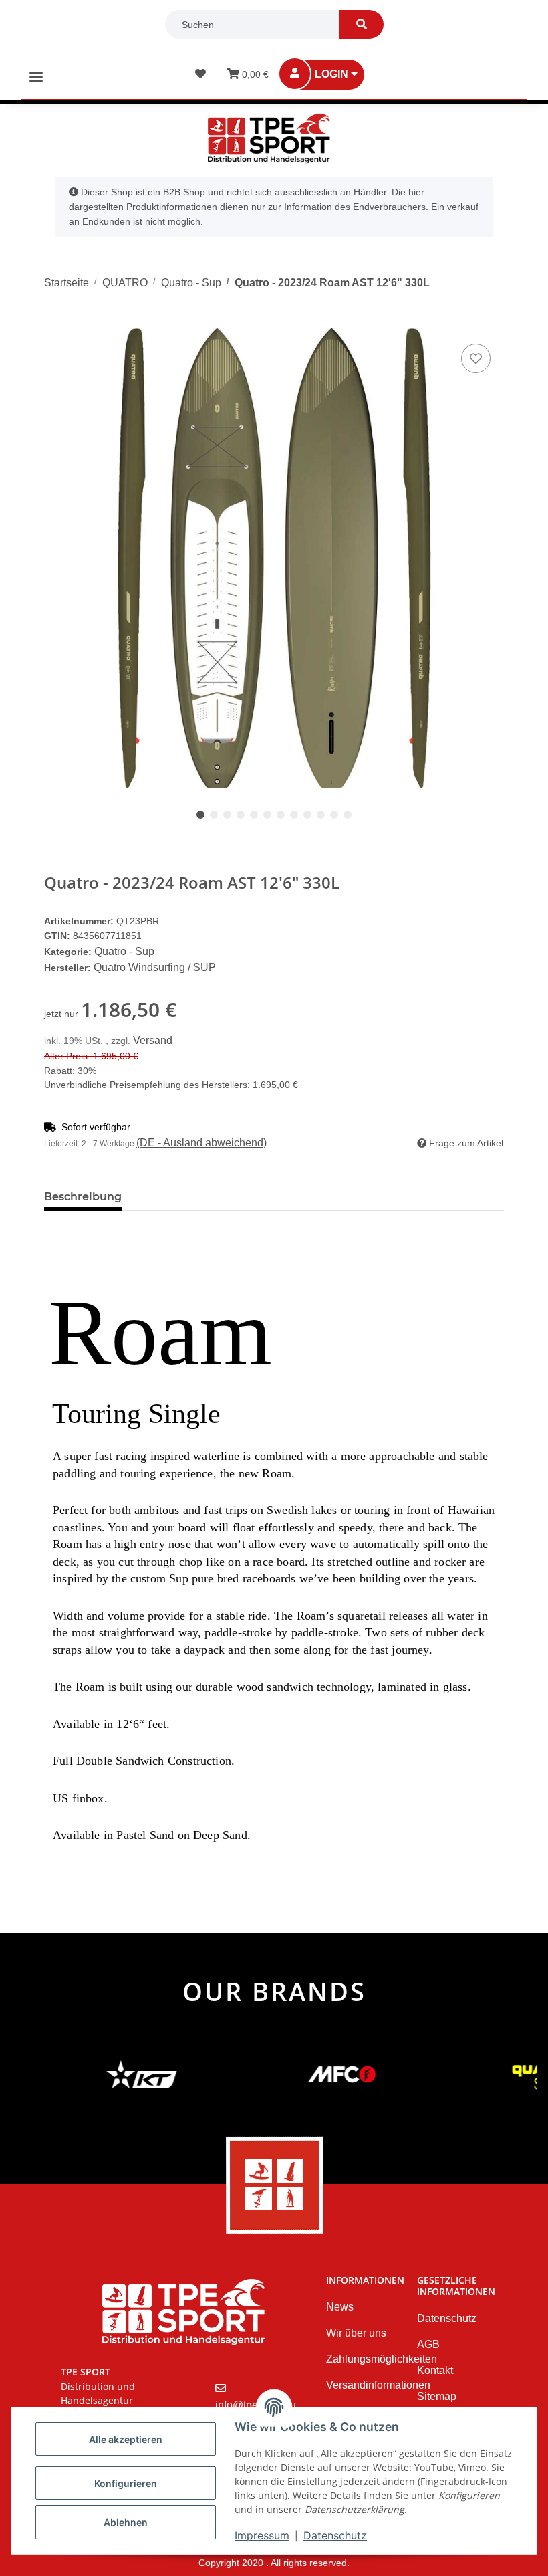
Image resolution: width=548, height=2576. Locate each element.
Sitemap (437, 2396)
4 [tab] (241, 815)
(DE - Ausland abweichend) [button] (201, 1143)
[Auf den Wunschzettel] (476, 358)
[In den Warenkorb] (55, 320)
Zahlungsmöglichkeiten (382, 2359)
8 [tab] (294, 815)
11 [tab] (334, 815)
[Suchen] (362, 24)
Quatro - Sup (124, 951)
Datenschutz (335, 2535)
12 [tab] (348, 815)
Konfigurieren (126, 2483)
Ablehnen (126, 2522)
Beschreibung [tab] (83, 1197)
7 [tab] (281, 815)
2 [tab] (214, 815)
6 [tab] (267, 815)
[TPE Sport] (269, 138)
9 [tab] (307, 815)
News (340, 2307)
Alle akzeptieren (126, 2439)
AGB (428, 2344)
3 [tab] (227, 815)
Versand (153, 1040)
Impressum (262, 2535)
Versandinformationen (378, 2385)
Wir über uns (356, 2333)
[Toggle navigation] (36, 71)
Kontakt (435, 2370)
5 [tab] (254, 815)
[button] (331, 75)
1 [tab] (200, 815)
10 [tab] (321, 815)
